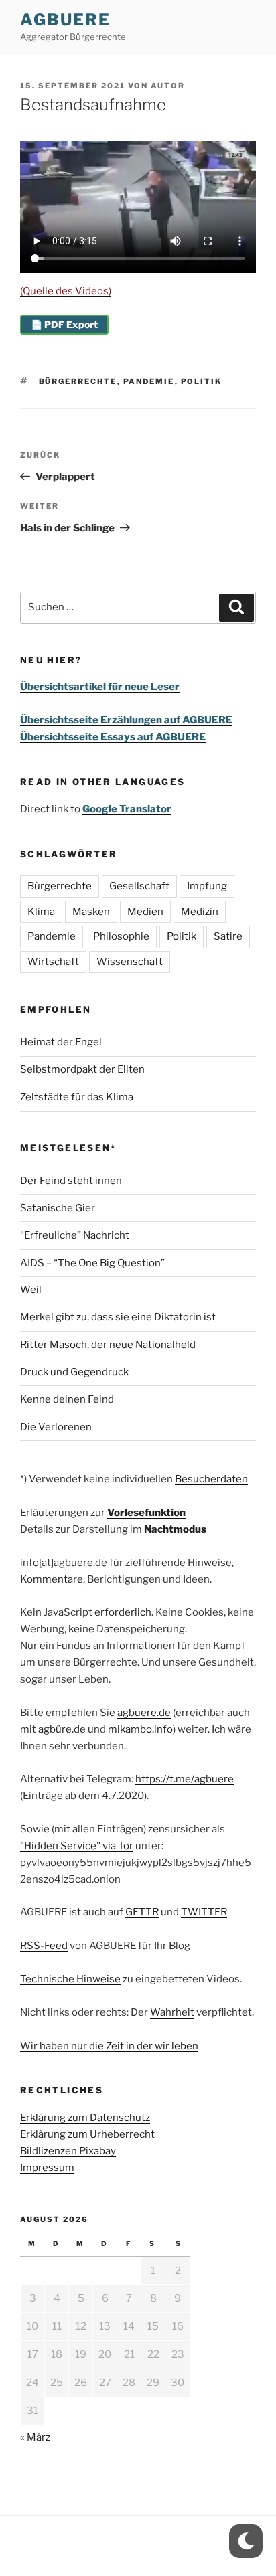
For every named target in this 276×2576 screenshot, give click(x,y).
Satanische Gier (58, 1208)
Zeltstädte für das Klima (77, 1097)
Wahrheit (172, 2012)
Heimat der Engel (61, 1042)
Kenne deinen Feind (67, 1399)
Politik (202, 381)
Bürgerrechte (78, 381)
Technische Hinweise (70, 1979)
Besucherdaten (211, 1479)
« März (35, 2437)
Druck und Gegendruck (74, 1372)
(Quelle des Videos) (66, 291)
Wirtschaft (53, 962)
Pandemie (149, 381)
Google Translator (127, 809)
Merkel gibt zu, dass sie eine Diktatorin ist (118, 1317)
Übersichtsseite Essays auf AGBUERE (113, 737)
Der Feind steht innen (71, 1181)
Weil (31, 1290)
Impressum (47, 2168)
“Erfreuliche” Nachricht (75, 1235)
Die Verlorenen (56, 1427)
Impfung (207, 886)
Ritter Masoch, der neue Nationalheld (108, 1345)
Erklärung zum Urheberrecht (87, 2134)
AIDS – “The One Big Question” (92, 1263)
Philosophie (121, 936)
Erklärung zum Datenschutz (85, 2118)
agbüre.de (62, 1729)
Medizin (200, 912)
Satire (228, 936)
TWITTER (204, 1912)
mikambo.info (140, 1729)
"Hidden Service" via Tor (77, 1846)
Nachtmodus (175, 1529)
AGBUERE (65, 20)
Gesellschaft (139, 886)
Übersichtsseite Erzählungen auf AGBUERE (126, 720)
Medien (145, 912)
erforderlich (123, 1612)
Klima (41, 912)
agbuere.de (144, 1713)
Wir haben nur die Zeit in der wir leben (109, 2046)
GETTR (142, 1912)
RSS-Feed (44, 1946)
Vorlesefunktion (146, 1513)
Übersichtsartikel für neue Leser (100, 687)
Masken (91, 912)
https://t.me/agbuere (185, 1779)
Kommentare (52, 1579)
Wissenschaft (130, 962)
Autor (168, 86)
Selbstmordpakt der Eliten (82, 1069)
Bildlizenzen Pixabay (68, 2151)
